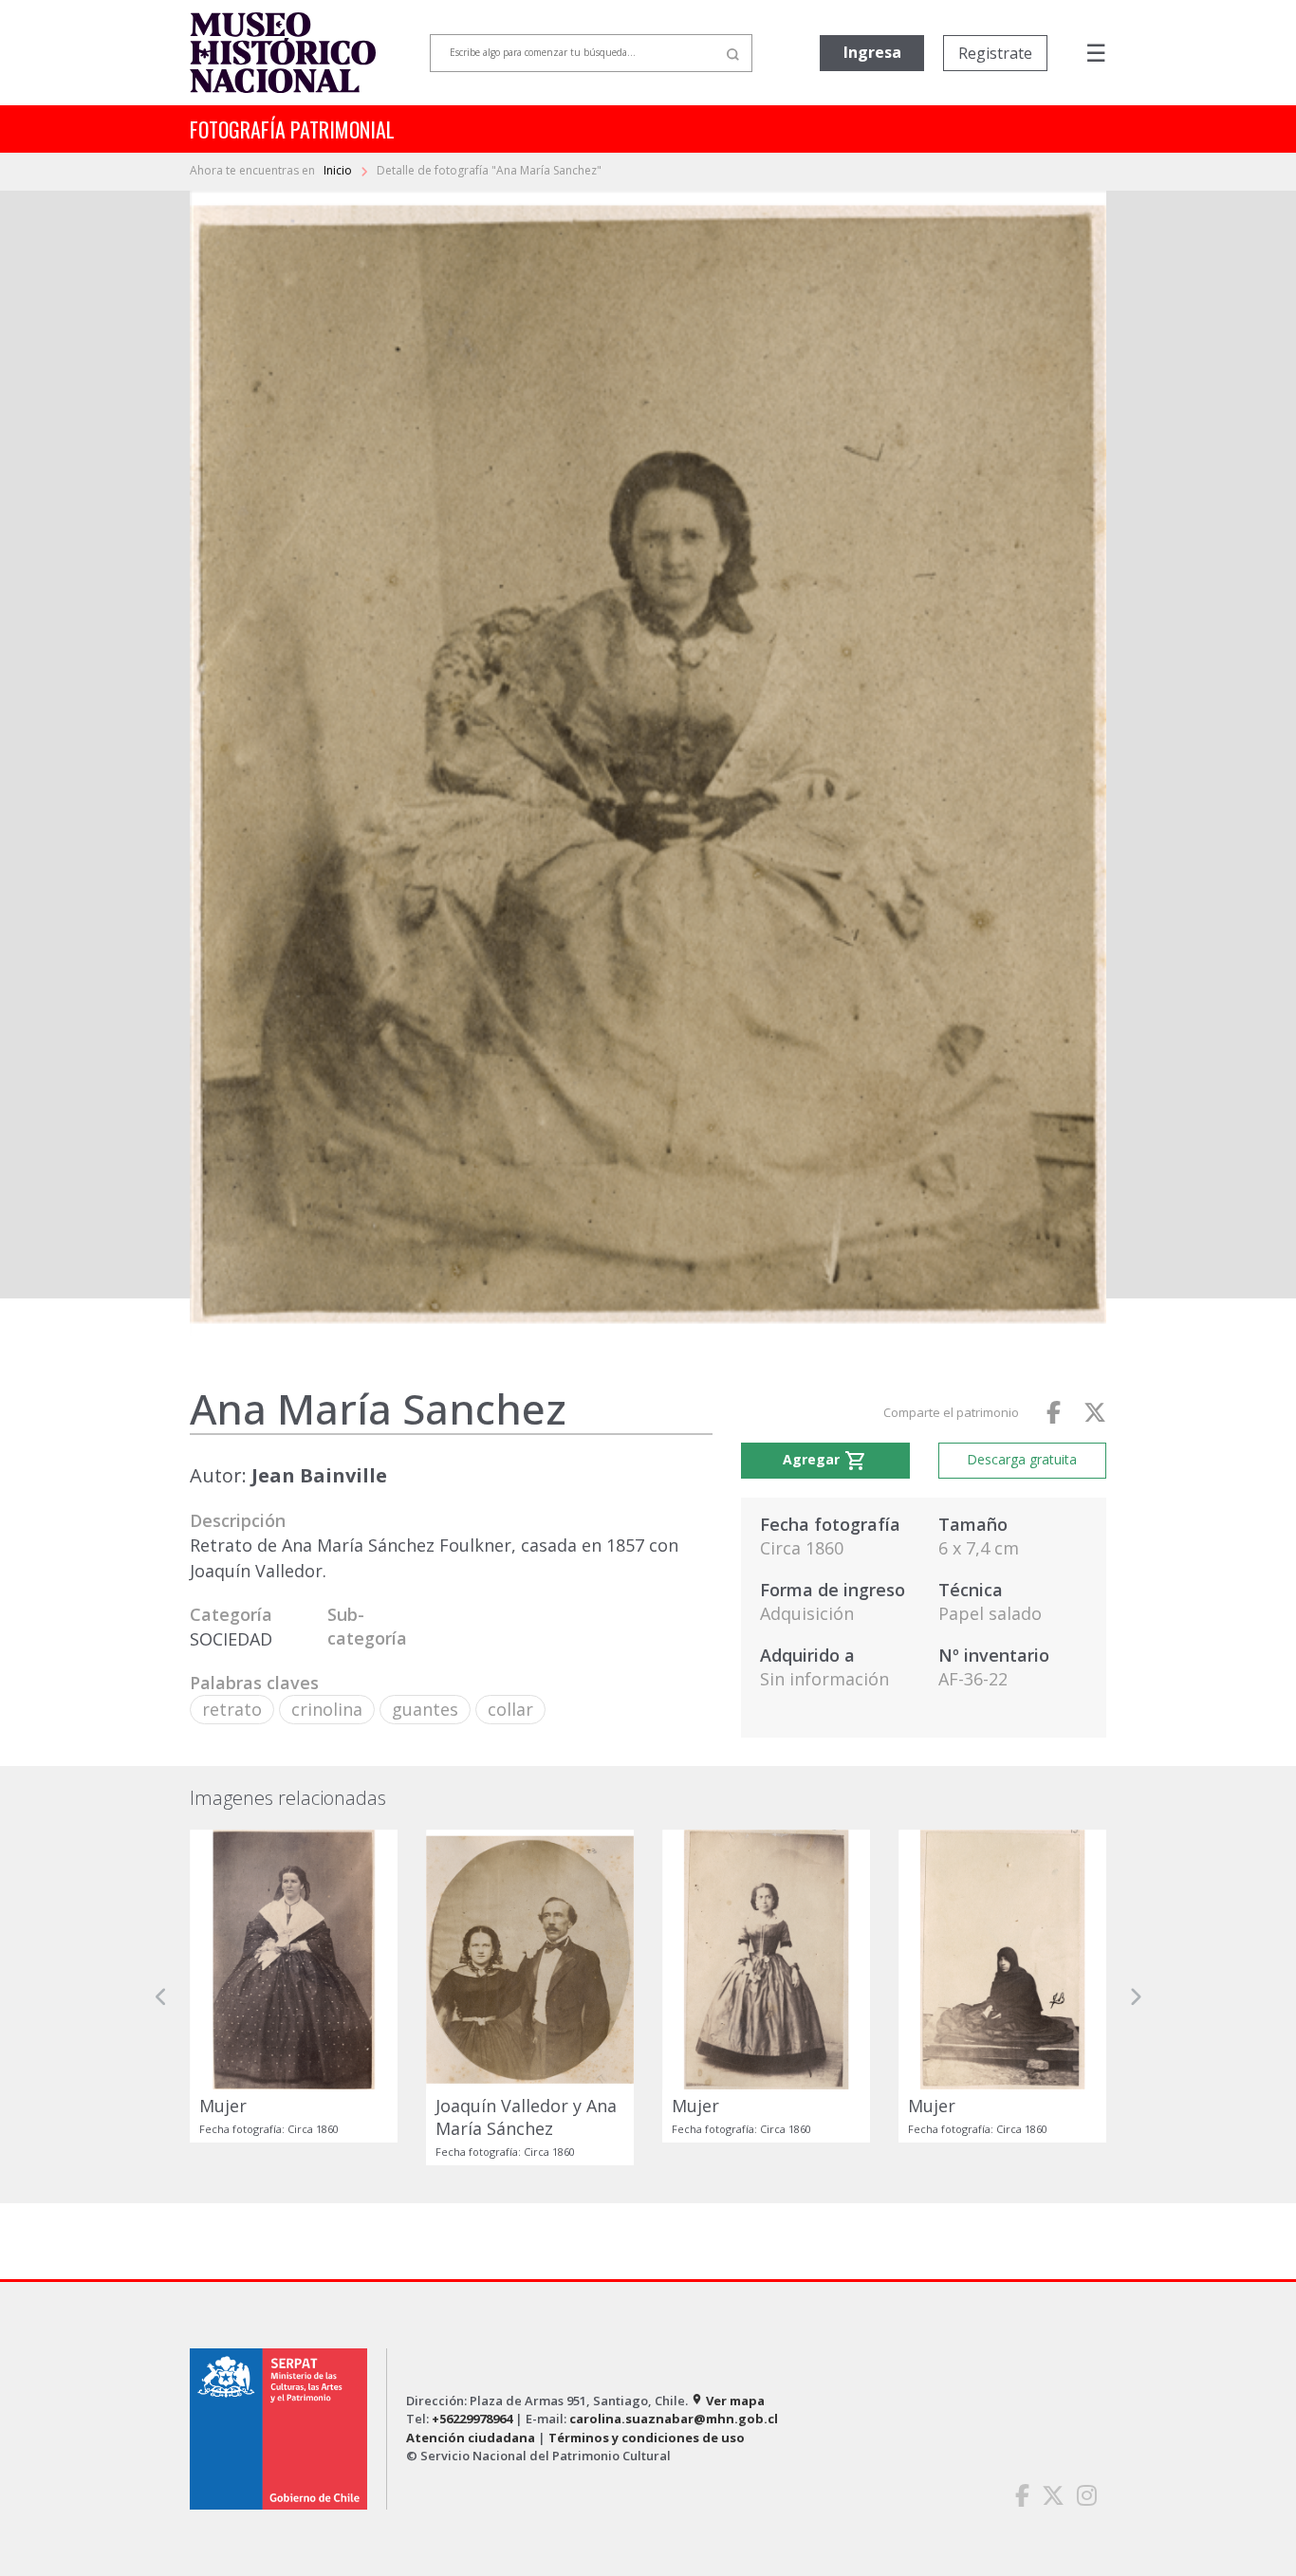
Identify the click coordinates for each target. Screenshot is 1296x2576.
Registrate (995, 53)
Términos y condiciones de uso (647, 2438)
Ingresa (872, 52)
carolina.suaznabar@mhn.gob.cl (674, 2419)
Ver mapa (728, 2401)
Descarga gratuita (1022, 1459)
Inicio (339, 170)
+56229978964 (472, 2419)
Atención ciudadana (471, 2438)
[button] (161, 1997)
